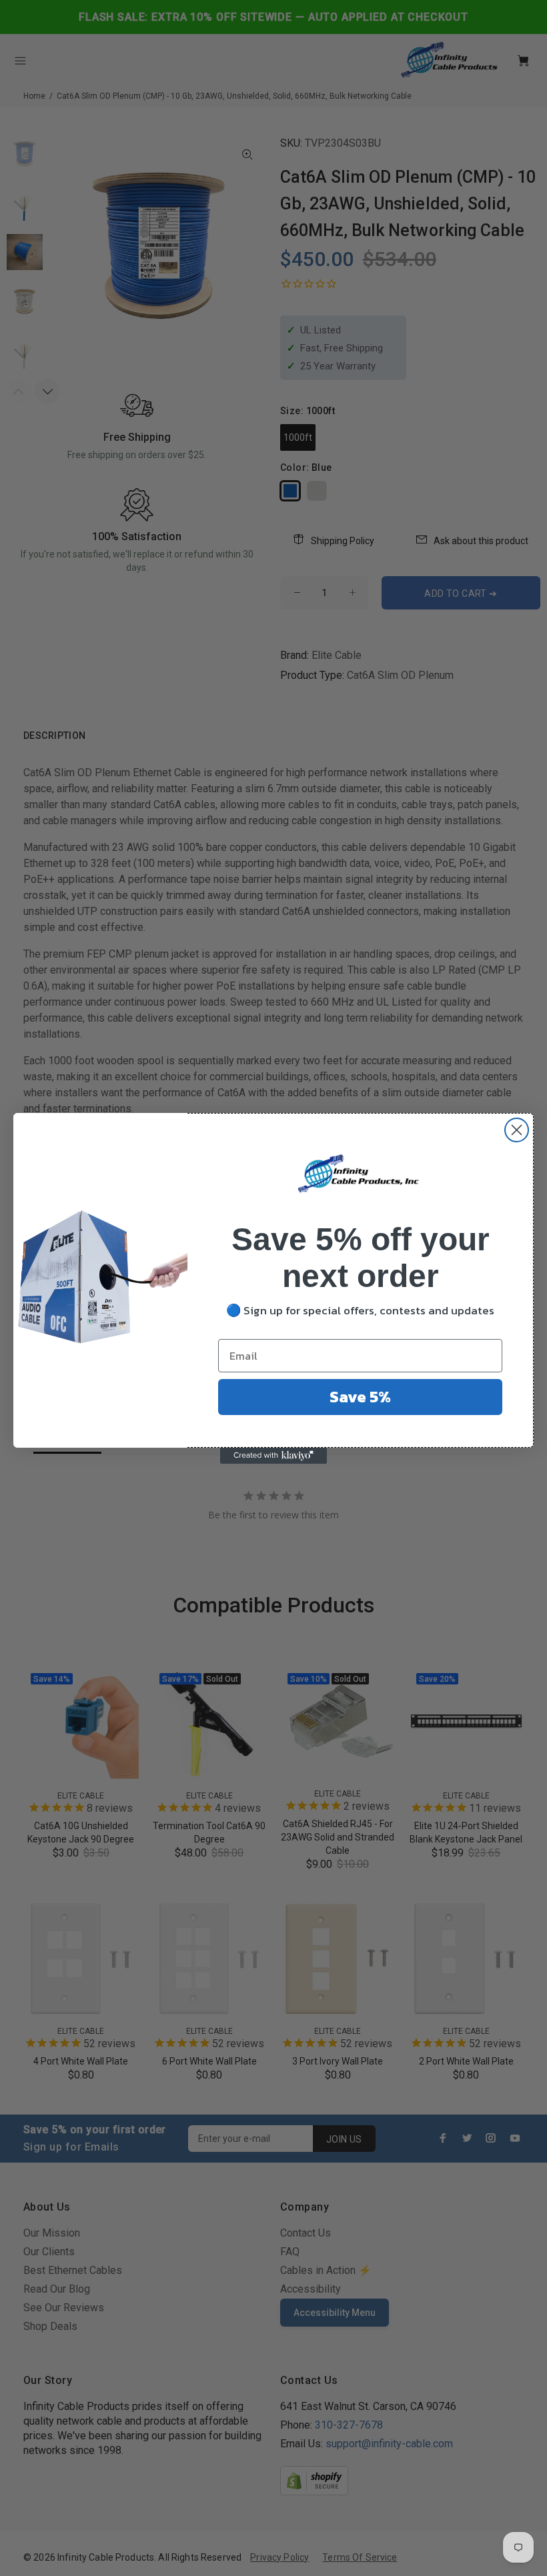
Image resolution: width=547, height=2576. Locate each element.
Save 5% (360, 1397)
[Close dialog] (517, 1130)
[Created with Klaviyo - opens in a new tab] (273, 1456)
